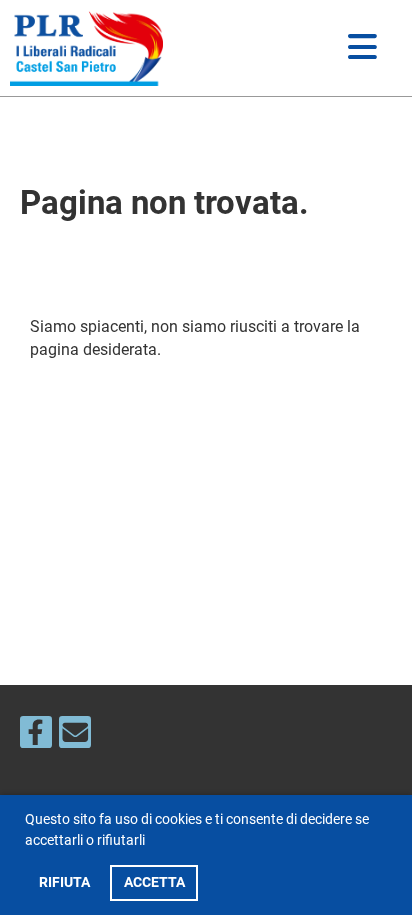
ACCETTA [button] (154, 882)
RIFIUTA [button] (64, 882)
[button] (151, 843)
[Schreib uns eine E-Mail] (75, 737)
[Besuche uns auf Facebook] (36, 737)
